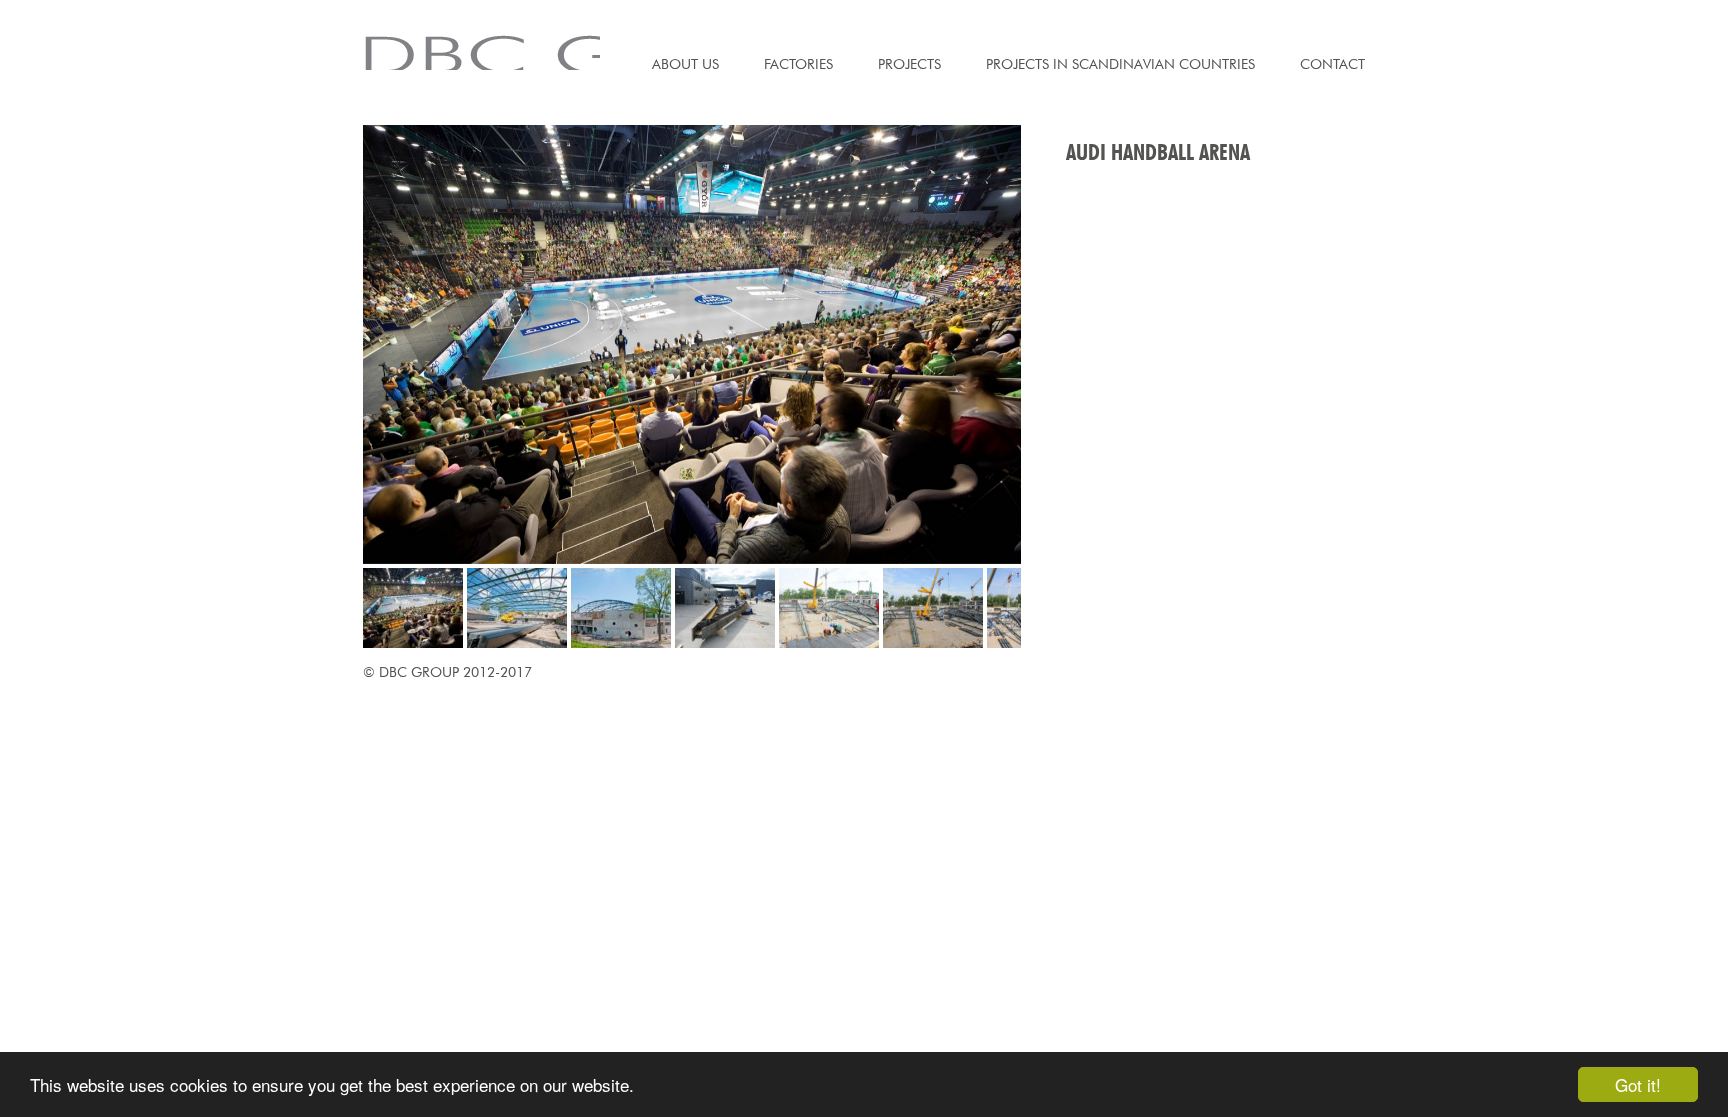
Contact (1332, 64)
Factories (798, 64)
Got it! (1638, 1084)
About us (685, 64)
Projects (909, 64)
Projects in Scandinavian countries (1120, 64)
